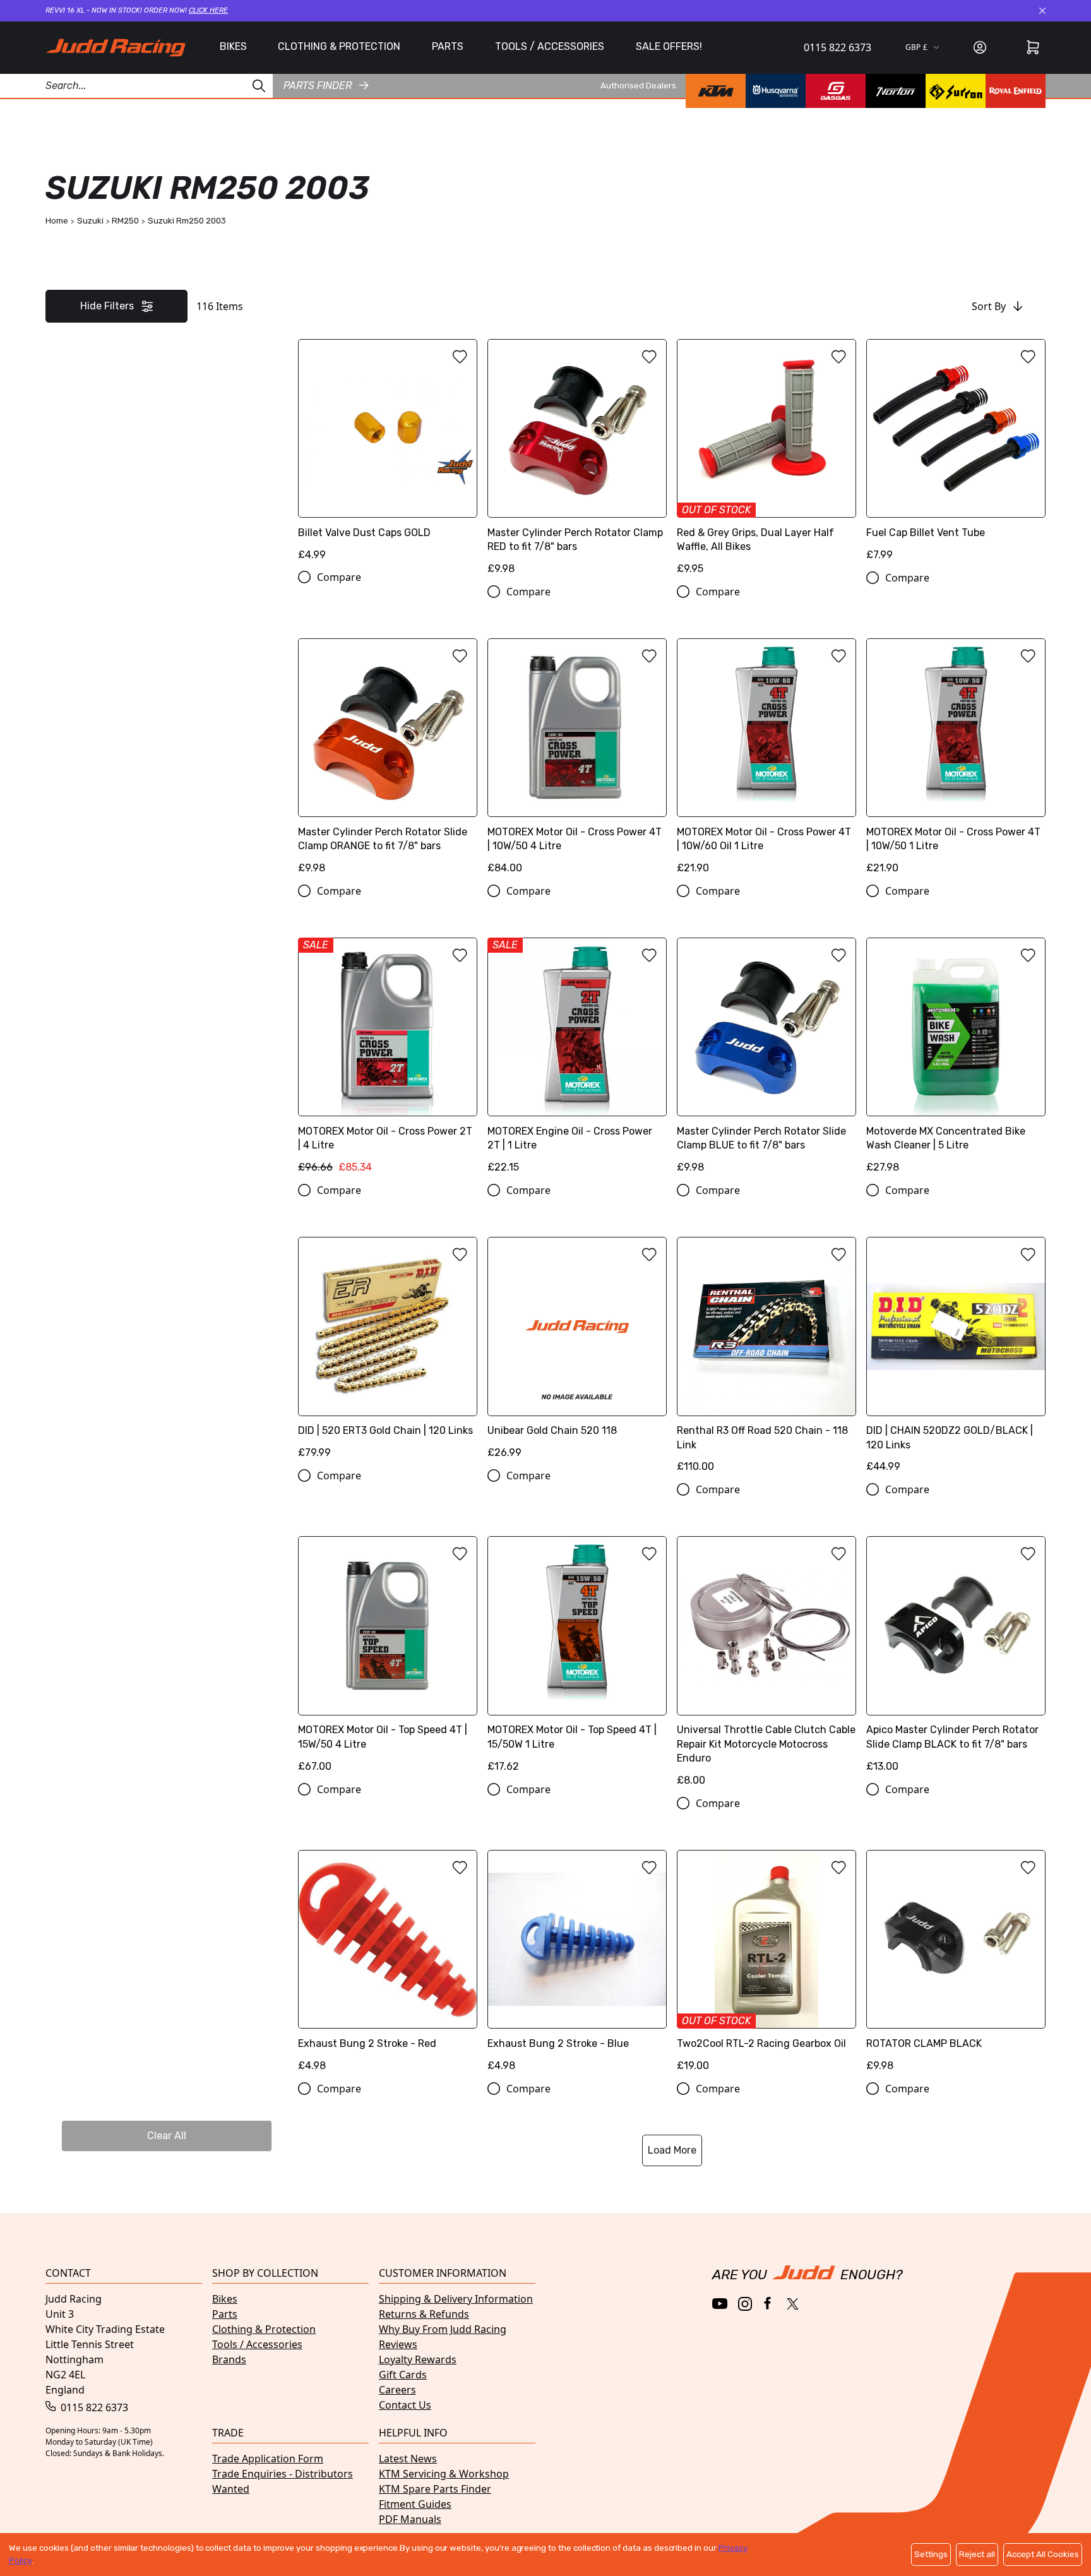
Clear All (167, 2136)
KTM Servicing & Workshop (444, 2474)
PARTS (448, 46)
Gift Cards (403, 2375)
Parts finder (318, 85)
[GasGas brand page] (836, 91)
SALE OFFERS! (669, 46)
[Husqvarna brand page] (776, 91)
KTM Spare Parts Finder (435, 2489)
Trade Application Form (268, 2459)
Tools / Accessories (257, 2344)
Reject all (977, 2554)
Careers (397, 2390)
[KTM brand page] (716, 91)
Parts (225, 2314)
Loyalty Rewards (418, 2359)
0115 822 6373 (838, 47)
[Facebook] (769, 2304)
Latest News (408, 2459)
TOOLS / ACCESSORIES (550, 46)
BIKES (233, 46)
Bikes (225, 2299)
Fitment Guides (415, 2504)
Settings (931, 2554)
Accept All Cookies (1043, 2554)
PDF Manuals (410, 2519)
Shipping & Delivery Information (456, 2299)
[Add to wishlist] (460, 357)
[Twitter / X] (793, 2304)
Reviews (398, 2344)
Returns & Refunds (424, 2314)
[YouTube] (720, 2304)
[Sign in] (980, 47)
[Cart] (1033, 47)
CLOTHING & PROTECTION (339, 46)
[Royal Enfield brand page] (1016, 91)
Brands (229, 2359)
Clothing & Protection (264, 2329)
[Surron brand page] (956, 91)
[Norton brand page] (896, 91)
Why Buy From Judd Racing (443, 2329)
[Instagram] (745, 2304)
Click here (208, 10)
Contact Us (405, 2405)
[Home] (116, 48)
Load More (672, 2150)
